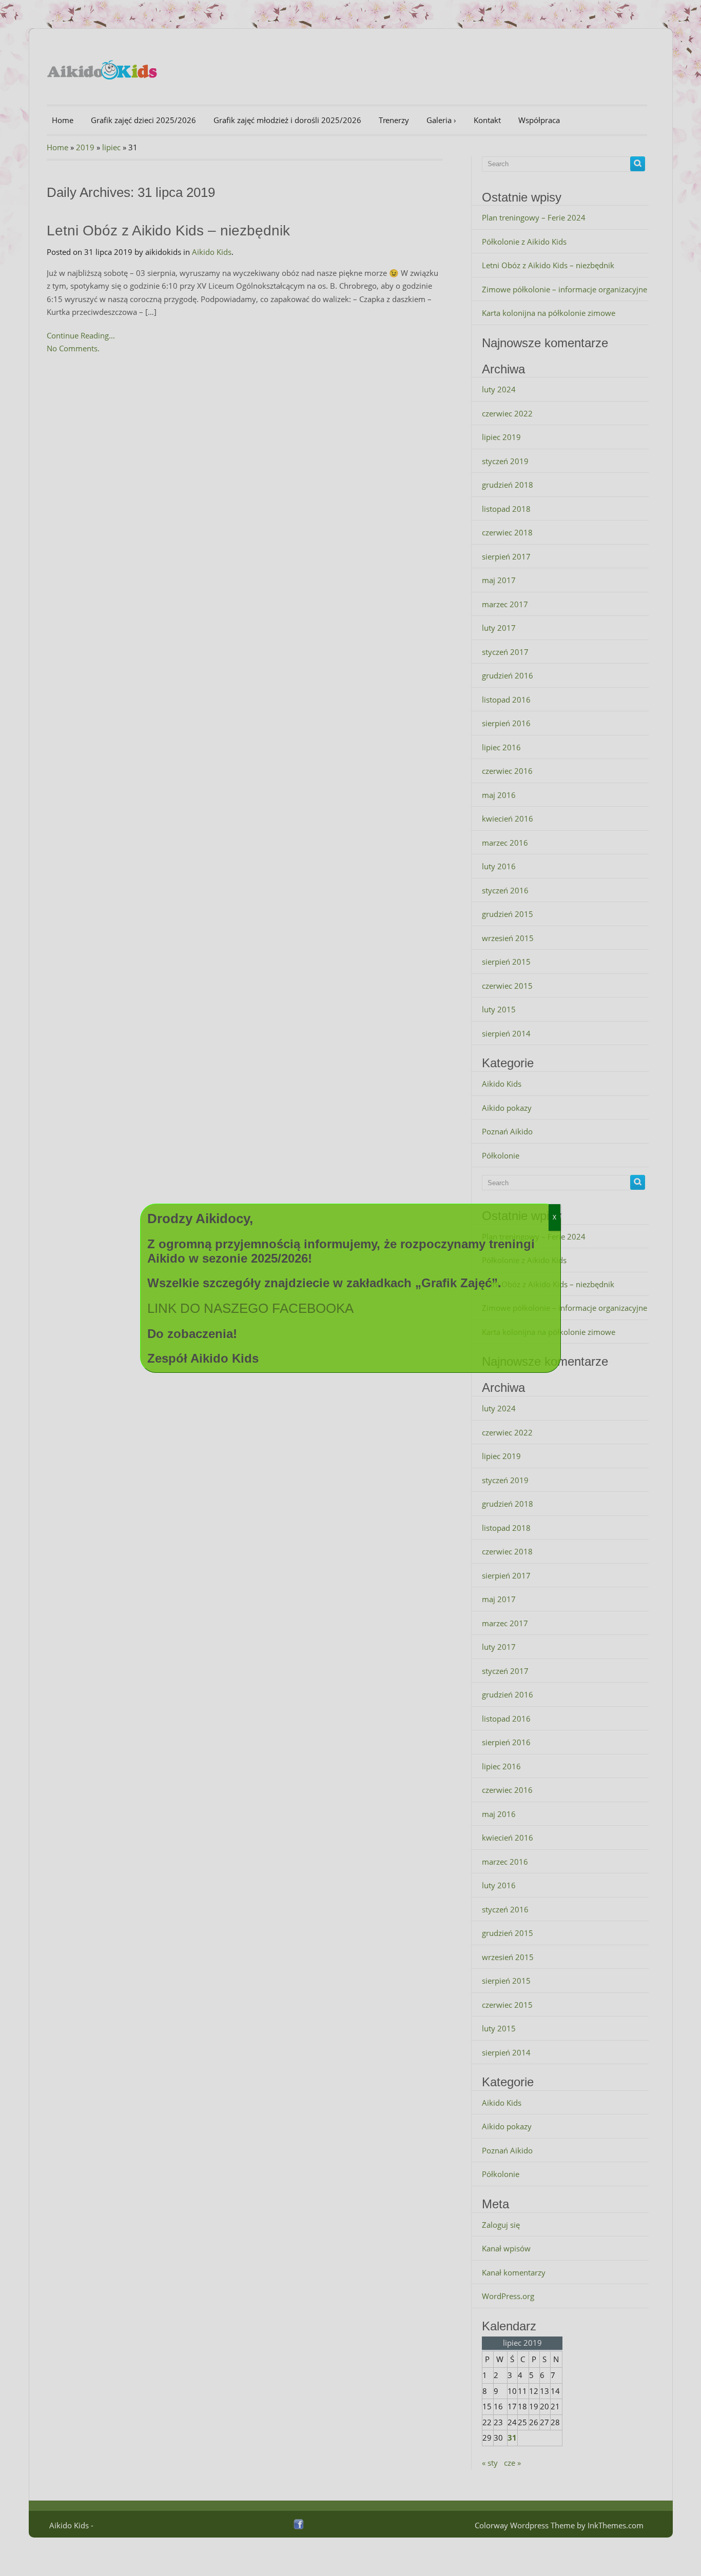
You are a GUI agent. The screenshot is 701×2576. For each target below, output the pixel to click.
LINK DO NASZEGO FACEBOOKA (250, 1308)
